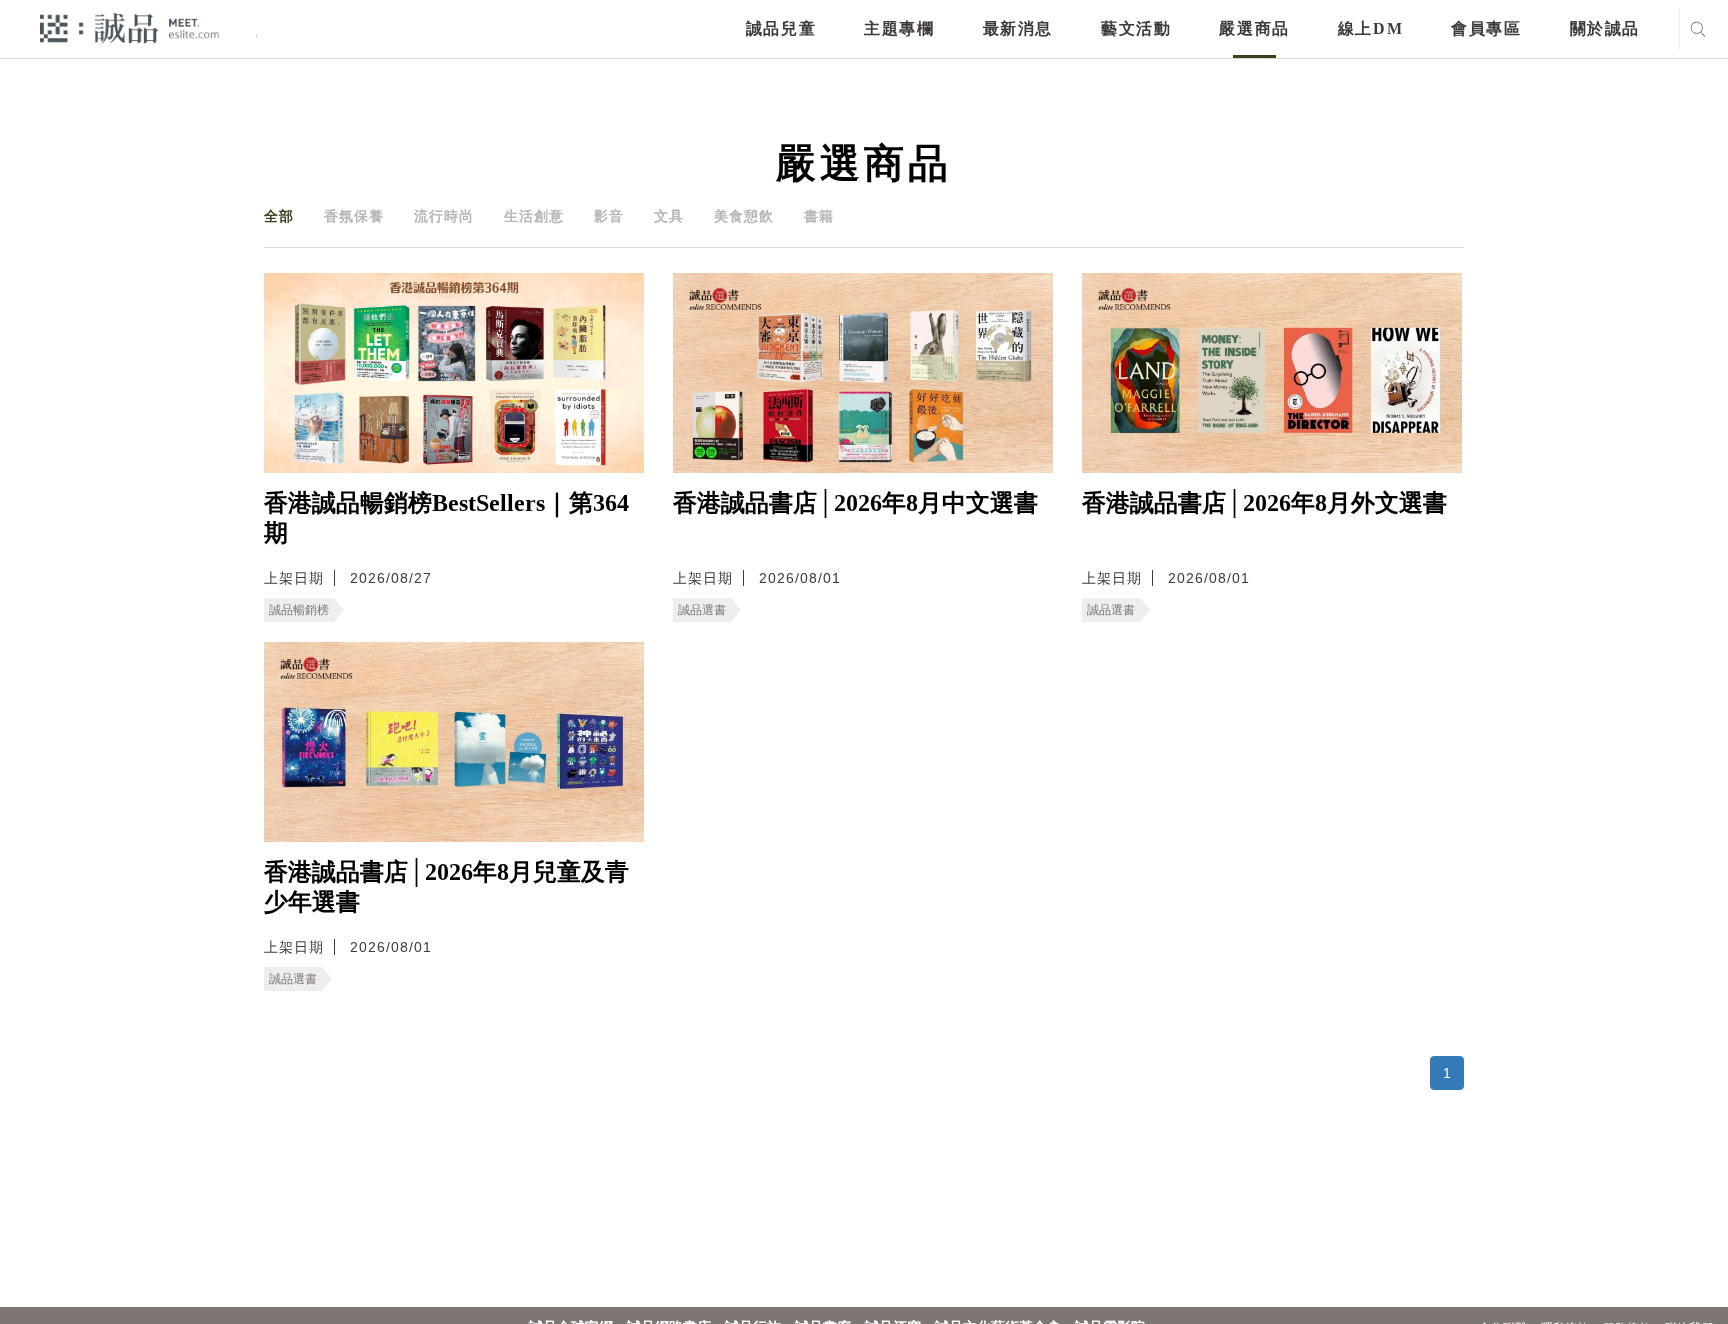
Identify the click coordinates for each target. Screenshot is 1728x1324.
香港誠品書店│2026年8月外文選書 (1264, 503)
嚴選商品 (1254, 28)
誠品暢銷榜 (299, 610)
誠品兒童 (781, 28)
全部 (279, 216)
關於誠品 (1605, 28)
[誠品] (129, 27)
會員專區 (1486, 28)
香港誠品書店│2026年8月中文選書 (855, 503)
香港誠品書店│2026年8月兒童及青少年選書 (446, 887)
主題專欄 (899, 28)
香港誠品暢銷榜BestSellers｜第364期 (446, 518)
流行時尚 (444, 216)
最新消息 (1018, 28)
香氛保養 (354, 216)
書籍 (819, 216)
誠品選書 (702, 610)
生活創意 (534, 216)
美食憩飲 (744, 216)
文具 (669, 216)
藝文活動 (1136, 28)
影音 (609, 216)
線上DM (1370, 28)
